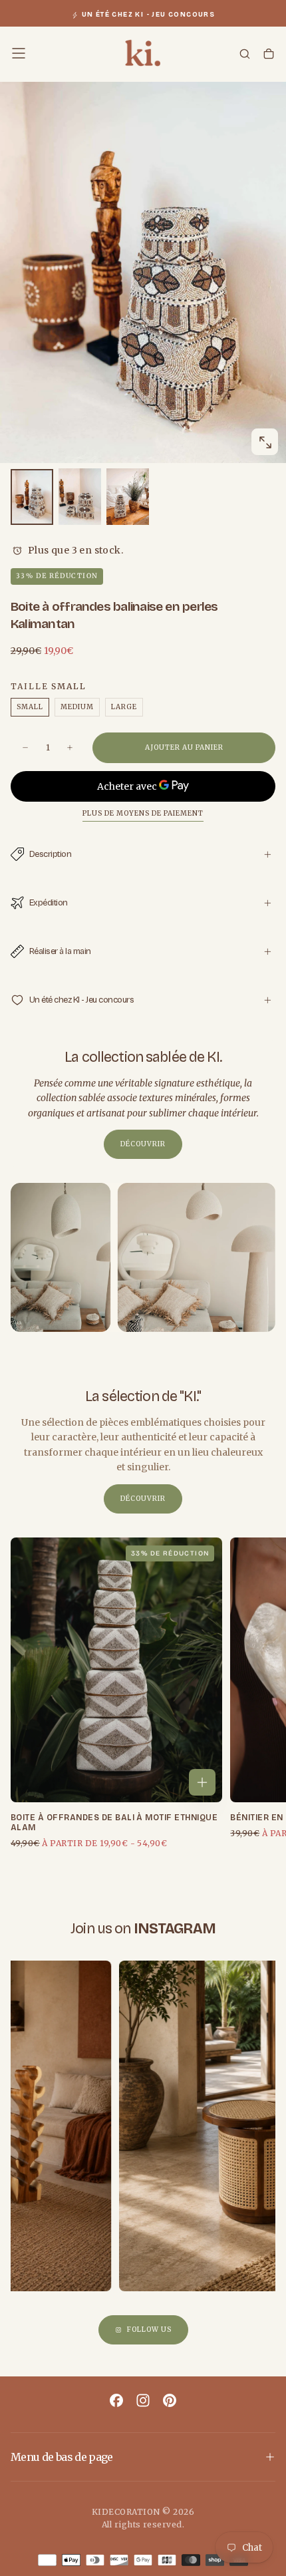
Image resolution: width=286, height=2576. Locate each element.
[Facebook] (116, 2400)
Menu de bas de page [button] (62, 2457)
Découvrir (143, 1144)
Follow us (149, 2330)
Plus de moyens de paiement (143, 814)
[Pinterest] (170, 2400)
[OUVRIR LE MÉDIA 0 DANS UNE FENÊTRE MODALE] (265, 442)
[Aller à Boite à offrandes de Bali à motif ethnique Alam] (116, 1670)
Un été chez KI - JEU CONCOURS (149, 15)
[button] (19, 53)
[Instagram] (143, 2400)
